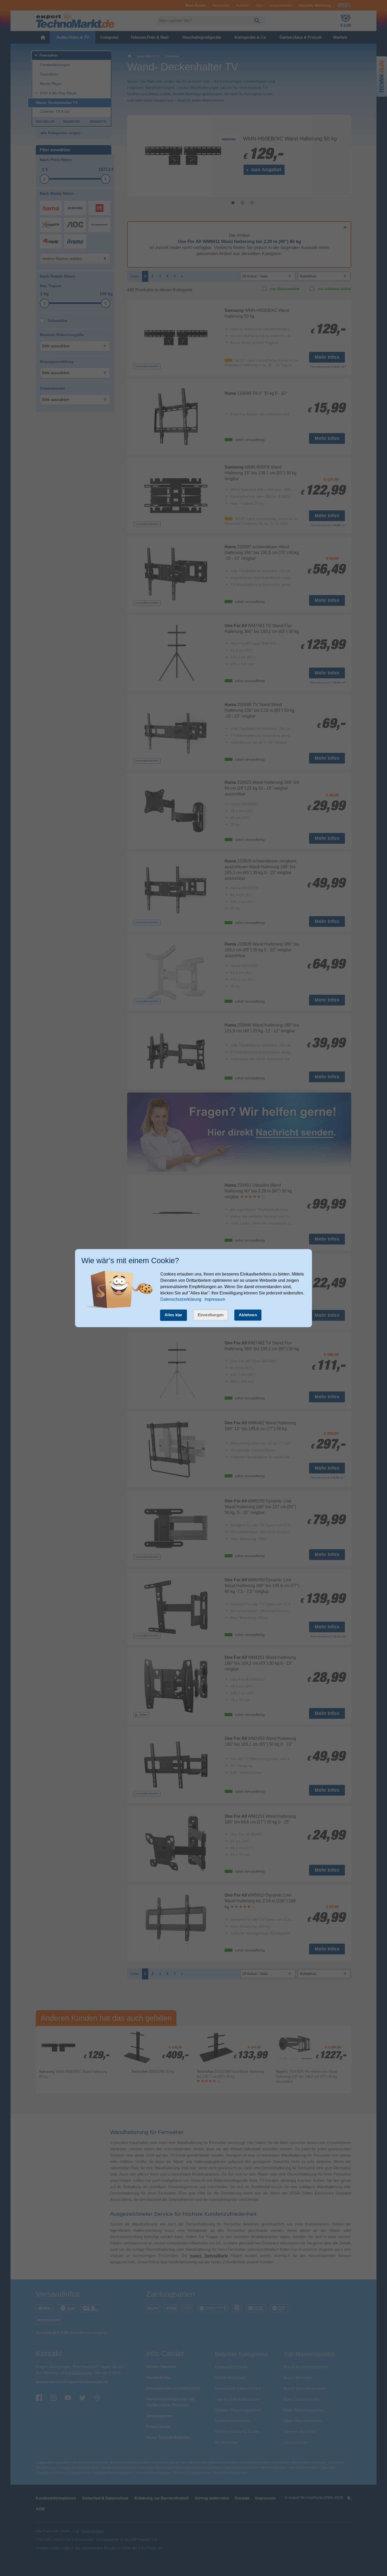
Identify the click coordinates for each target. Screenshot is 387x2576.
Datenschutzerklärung (181, 1300)
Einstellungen (211, 1315)
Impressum (215, 1300)
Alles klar (173, 1315)
